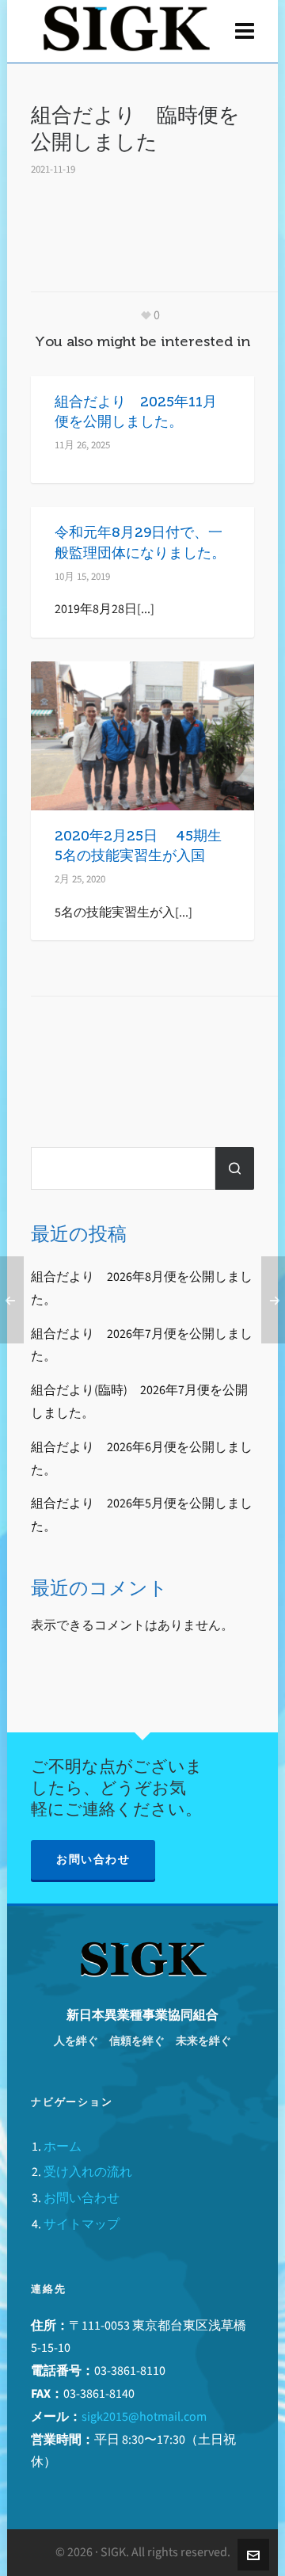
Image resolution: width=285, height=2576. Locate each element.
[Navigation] (245, 32)
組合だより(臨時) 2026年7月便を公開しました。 (139, 1401)
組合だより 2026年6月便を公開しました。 (142, 1458)
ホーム (63, 2146)
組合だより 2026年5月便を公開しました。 (142, 1515)
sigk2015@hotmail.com (144, 2416)
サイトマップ (82, 2224)
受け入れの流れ (88, 2172)
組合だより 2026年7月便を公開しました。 (142, 1345)
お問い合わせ (93, 1860)
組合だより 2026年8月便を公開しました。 (142, 1288)
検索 (235, 1168)
